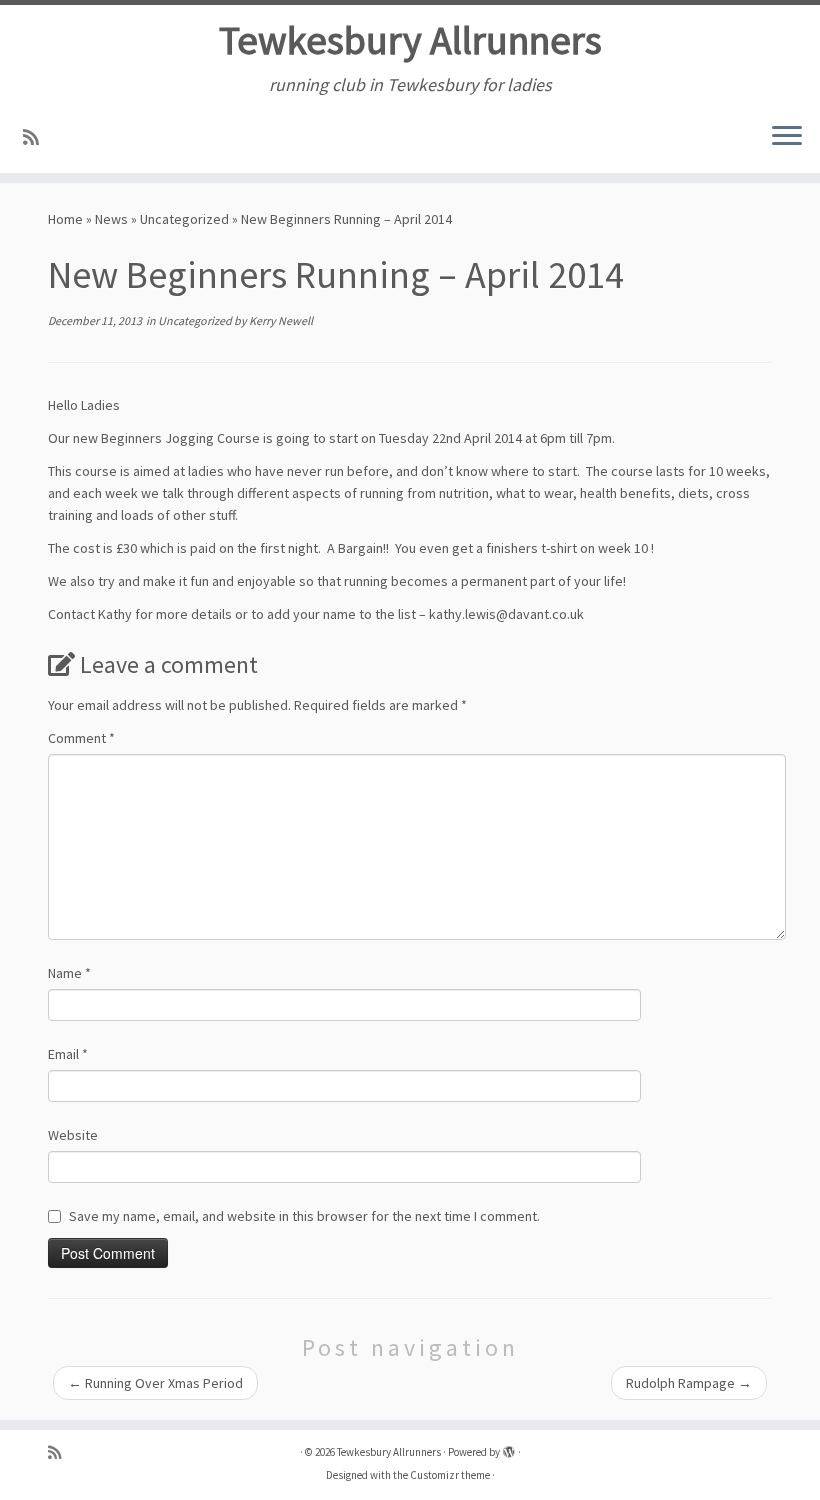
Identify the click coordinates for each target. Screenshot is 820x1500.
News (111, 219)
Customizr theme (450, 1475)
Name (69, 973)
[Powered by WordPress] (509, 1448)
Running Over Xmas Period (155, 1383)
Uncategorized (184, 219)
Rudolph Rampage (689, 1383)
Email (68, 1054)
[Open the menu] (787, 137)
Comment (81, 738)
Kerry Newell (281, 320)
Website (73, 1135)
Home (65, 219)
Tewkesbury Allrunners (410, 40)
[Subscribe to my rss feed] (37, 137)
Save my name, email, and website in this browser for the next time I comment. (304, 1216)
